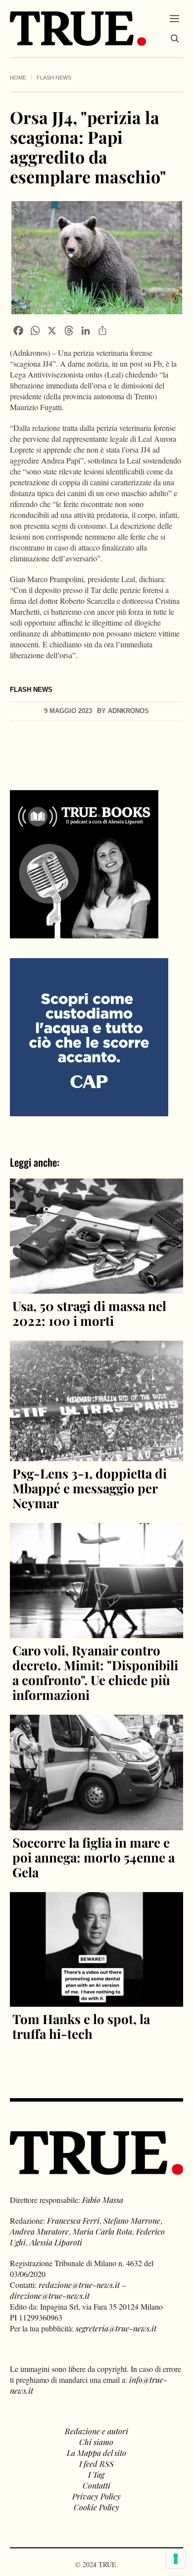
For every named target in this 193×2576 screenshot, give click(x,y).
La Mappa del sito (96, 2453)
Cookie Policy (96, 2507)
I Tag (96, 2474)
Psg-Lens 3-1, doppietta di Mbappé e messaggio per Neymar (90, 1488)
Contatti (96, 2485)
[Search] (175, 39)
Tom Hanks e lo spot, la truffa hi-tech (81, 2026)
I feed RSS (96, 2464)
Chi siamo (96, 2442)
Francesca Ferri (73, 2220)
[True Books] (84, 933)
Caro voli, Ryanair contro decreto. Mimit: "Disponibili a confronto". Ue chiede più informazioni (95, 1672)
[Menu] (174, 18)
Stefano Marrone (132, 2220)
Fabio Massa (103, 2200)
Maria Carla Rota (102, 2231)
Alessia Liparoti (56, 2242)
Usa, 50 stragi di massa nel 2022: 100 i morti (89, 1313)
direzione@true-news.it (50, 2296)
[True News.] (78, 29)
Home (18, 78)
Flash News (54, 78)
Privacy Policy (96, 2496)
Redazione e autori (96, 2431)
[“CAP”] (89, 1036)
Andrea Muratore (39, 2231)
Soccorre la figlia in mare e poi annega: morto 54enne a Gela (94, 1857)
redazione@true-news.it (79, 2285)
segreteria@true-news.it (116, 2328)
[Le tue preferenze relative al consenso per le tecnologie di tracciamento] (176, 2559)
